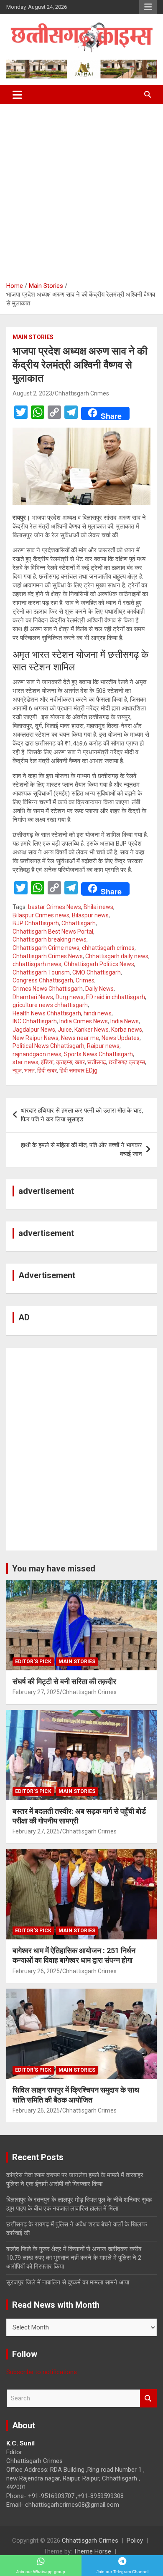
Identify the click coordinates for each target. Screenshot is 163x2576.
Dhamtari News (33, 997)
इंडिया (47, 1062)
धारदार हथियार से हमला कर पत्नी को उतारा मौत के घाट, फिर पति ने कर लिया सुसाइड (82, 1115)
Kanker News (92, 1030)
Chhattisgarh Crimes (82, 393)
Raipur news (103, 1046)
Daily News (99, 989)
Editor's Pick (33, 1662)
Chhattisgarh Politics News (99, 964)
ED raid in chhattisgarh (116, 997)
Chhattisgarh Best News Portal (53, 932)
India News (125, 1021)
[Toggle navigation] (17, 95)
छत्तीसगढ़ (97, 1062)
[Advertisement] (81, 190)
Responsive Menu (148, 7)
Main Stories (33, 337)
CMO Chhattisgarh (97, 972)
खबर (80, 1062)
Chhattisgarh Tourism (41, 972)
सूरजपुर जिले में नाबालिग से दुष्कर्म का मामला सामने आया (68, 2282)
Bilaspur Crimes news (41, 915)
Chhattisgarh (79, 923)
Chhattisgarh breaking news (50, 939)
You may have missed (54, 1569)
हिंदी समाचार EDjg (78, 1070)
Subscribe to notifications (42, 2372)
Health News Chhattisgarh (47, 1013)
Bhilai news (98, 907)
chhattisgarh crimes (108, 948)
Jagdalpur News (34, 1030)
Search (148, 2398)
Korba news (127, 1030)
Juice (65, 1030)
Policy (135, 2541)
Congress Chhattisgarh (43, 980)
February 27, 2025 (36, 1692)
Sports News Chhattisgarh (98, 1054)
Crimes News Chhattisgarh (48, 989)
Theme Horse (92, 2551)
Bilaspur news (90, 915)
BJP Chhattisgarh (36, 923)
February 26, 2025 (36, 1971)
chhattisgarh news (37, 964)
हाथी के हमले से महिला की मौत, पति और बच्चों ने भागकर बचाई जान (81, 1150)
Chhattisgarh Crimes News (48, 956)
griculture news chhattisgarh (50, 1005)
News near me (80, 1038)
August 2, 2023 (32, 393)
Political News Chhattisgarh (48, 1046)
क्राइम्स (64, 1062)
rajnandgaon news (37, 1054)
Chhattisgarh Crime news (46, 948)
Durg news (70, 997)
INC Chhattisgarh (35, 1021)
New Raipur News (36, 1038)
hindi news (98, 1013)
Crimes (85, 980)
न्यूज (17, 1070)
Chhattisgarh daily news (117, 956)
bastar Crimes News (55, 907)
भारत (29, 1070)
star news (25, 1062)
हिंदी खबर (47, 1070)
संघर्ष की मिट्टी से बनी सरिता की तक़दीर (64, 1681)
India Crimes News (84, 1021)
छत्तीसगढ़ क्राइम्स (127, 1062)
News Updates (121, 1038)
